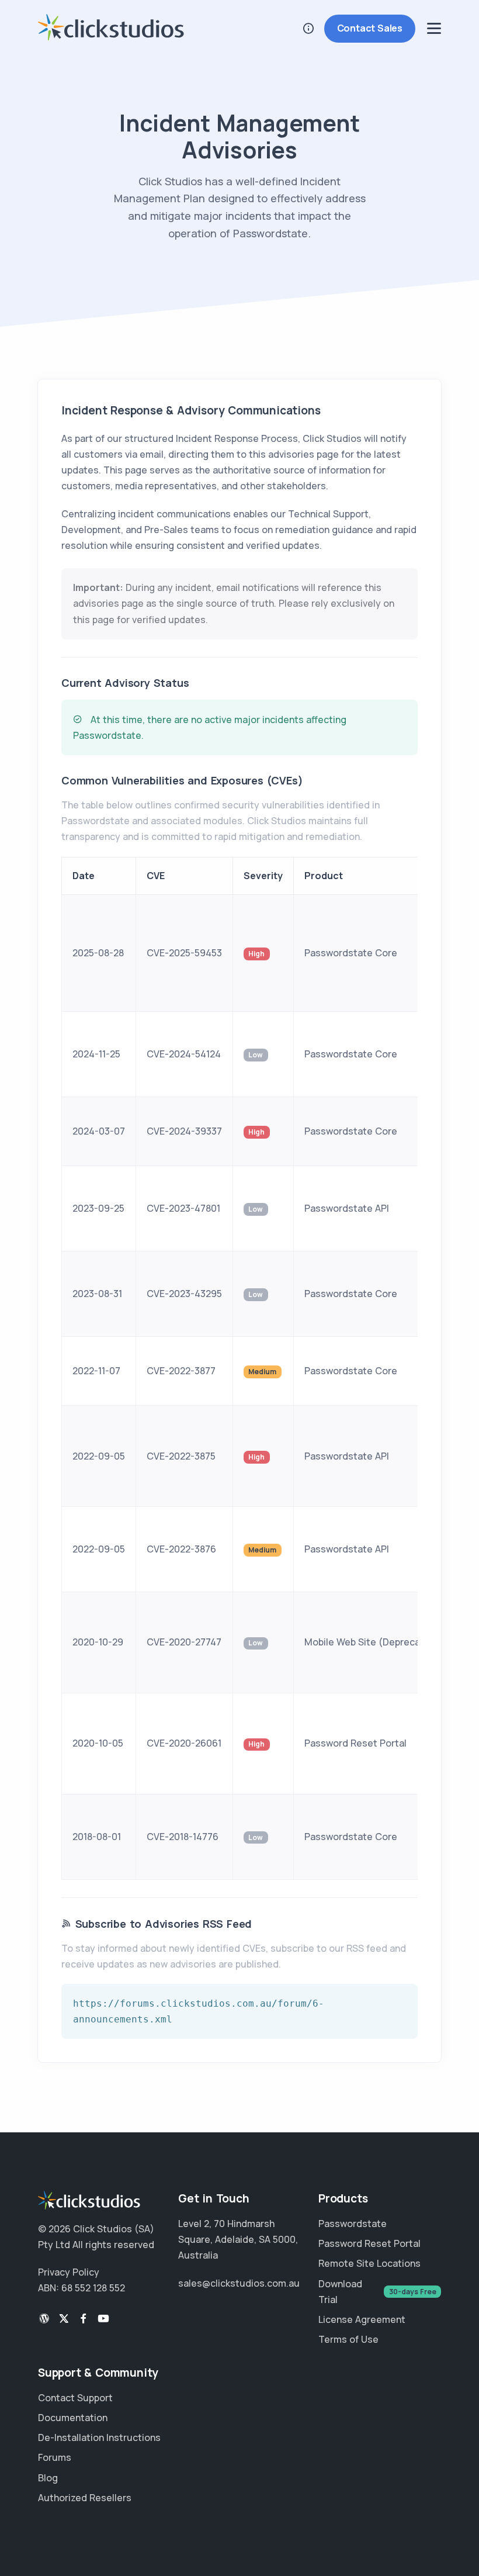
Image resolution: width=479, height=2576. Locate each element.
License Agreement (362, 2319)
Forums (55, 2457)
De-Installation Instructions (99, 2437)
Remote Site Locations (369, 2263)
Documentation (73, 2418)
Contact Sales (370, 28)
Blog (48, 2478)
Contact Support (75, 2398)
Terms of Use (348, 2339)
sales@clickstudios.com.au (239, 2283)
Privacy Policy (69, 2272)
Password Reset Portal (369, 2243)
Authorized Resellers (85, 2498)
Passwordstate (353, 2224)
